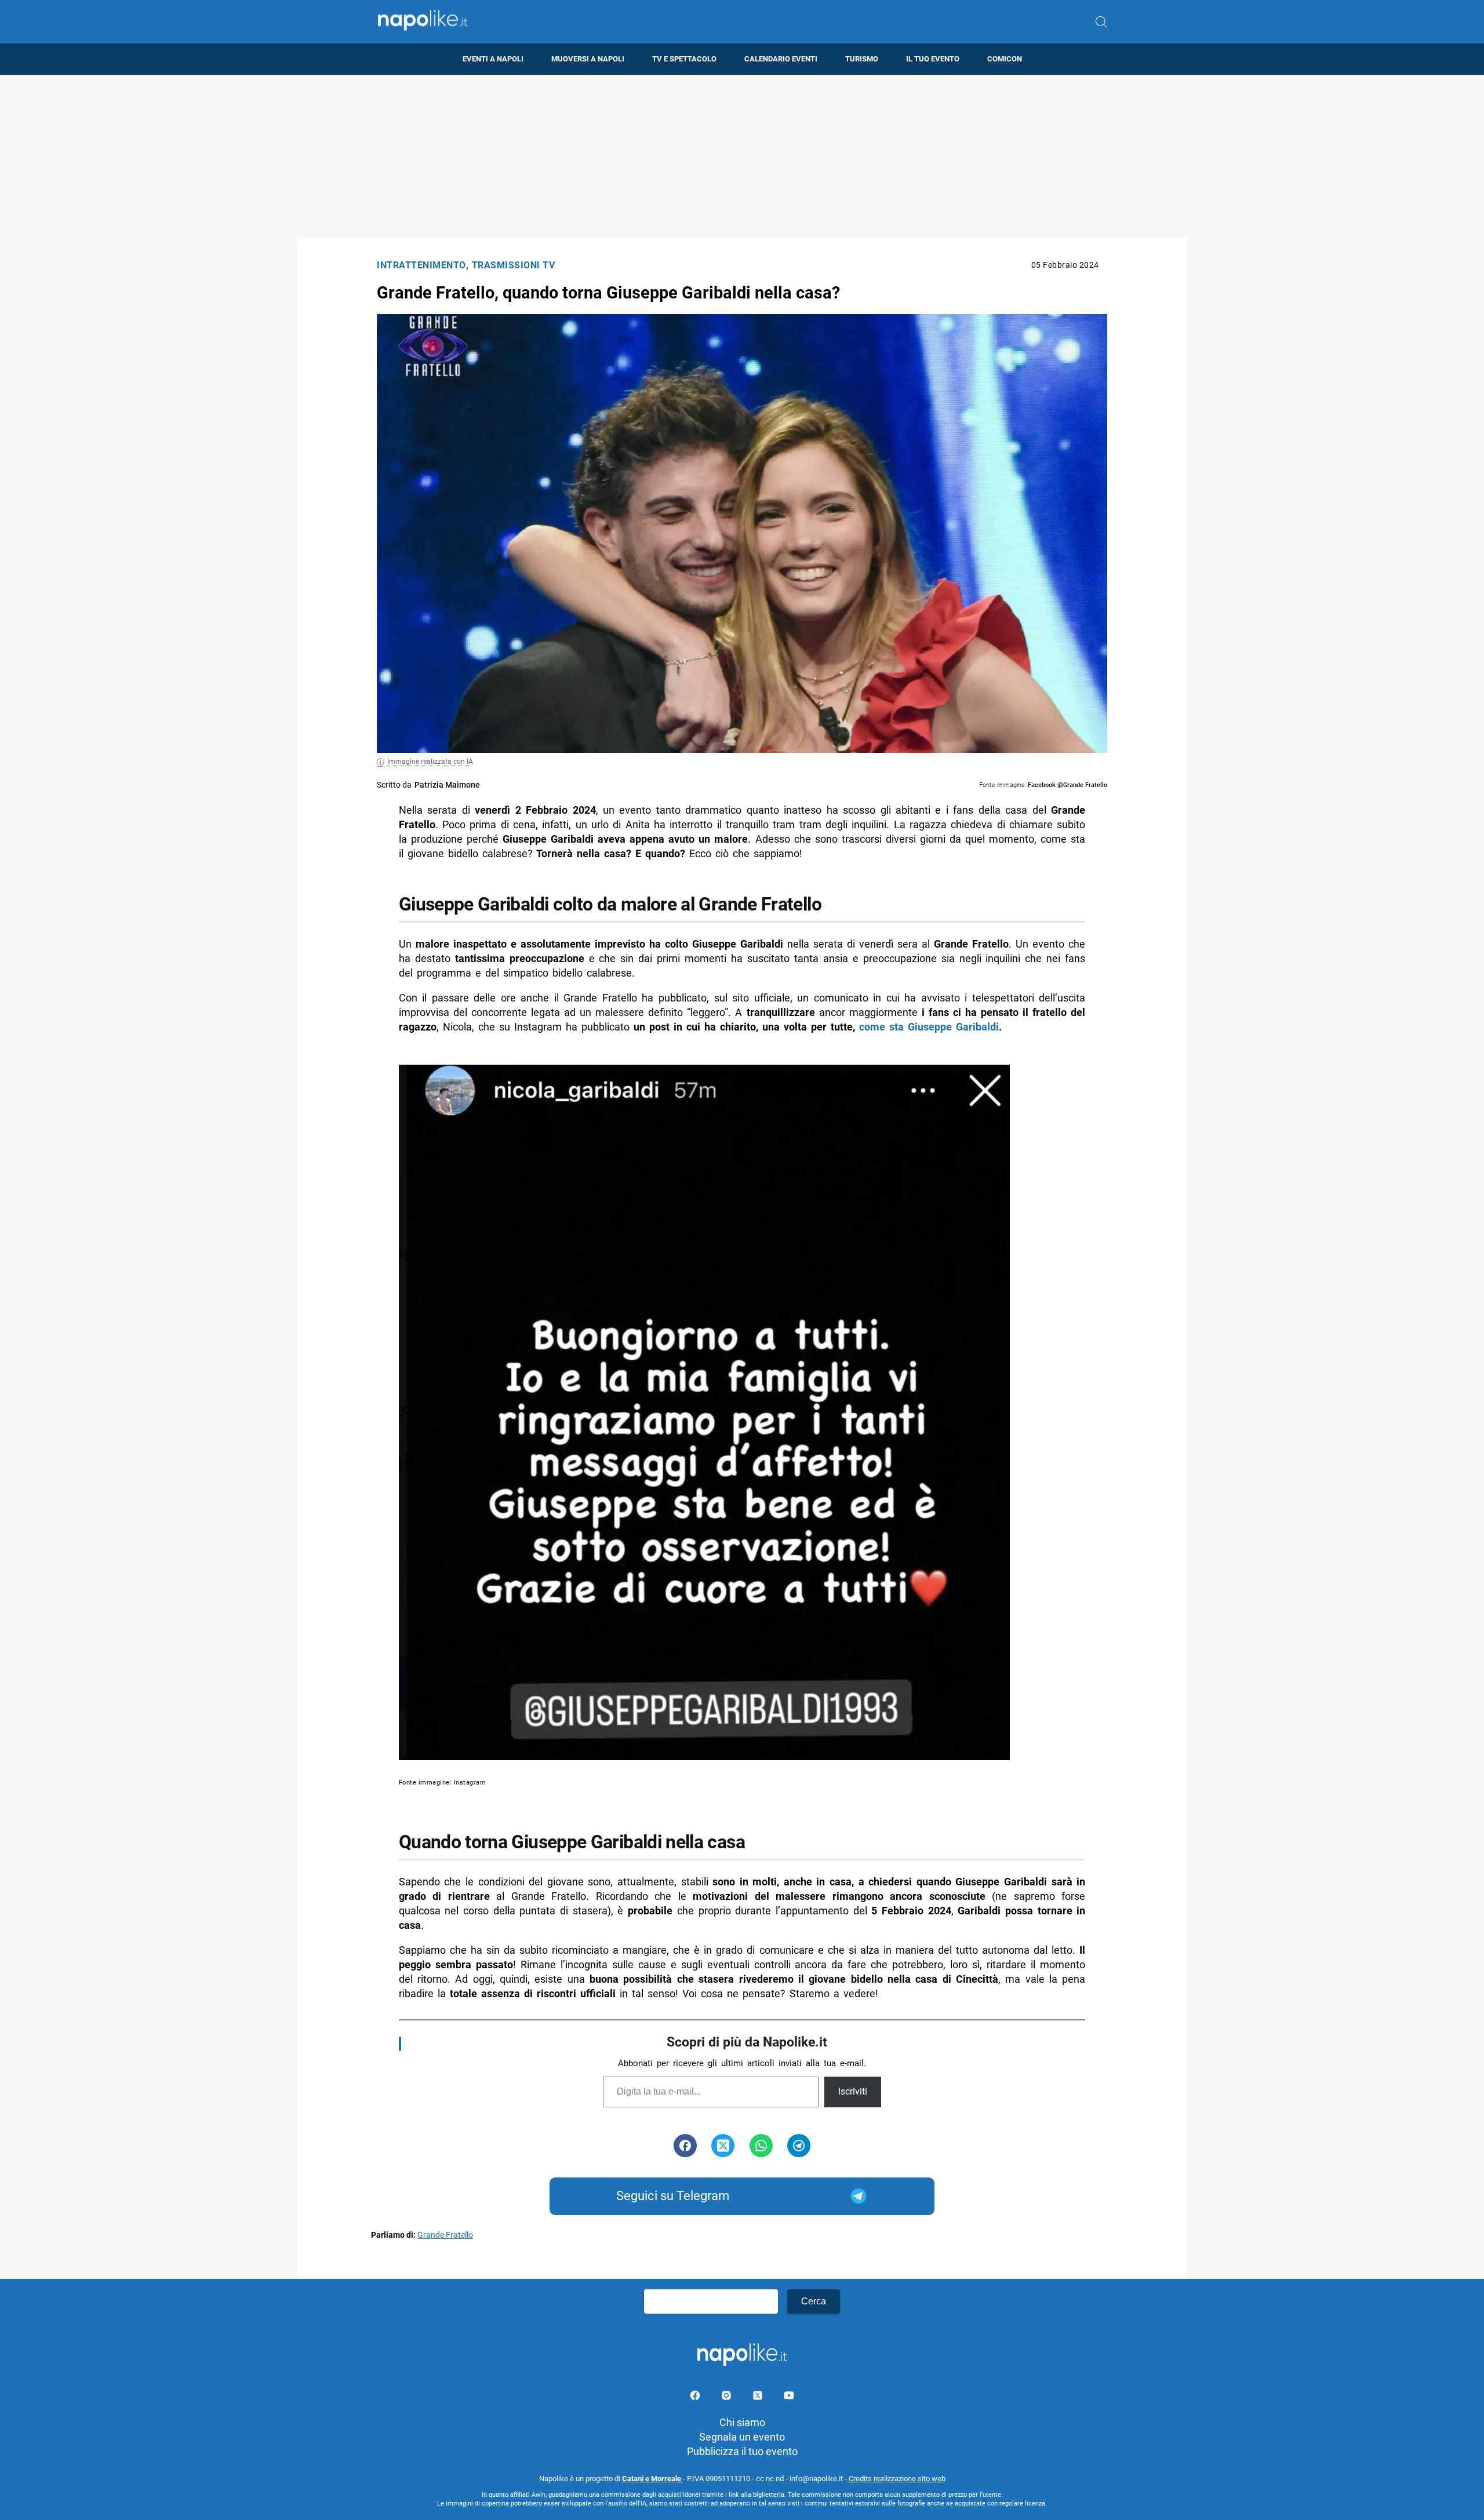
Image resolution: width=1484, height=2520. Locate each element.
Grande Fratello (445, 2235)
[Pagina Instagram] (728, 2397)
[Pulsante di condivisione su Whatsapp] (761, 2146)
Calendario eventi (781, 59)
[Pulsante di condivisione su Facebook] (685, 2146)
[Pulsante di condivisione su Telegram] (799, 2146)
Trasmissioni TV (514, 265)
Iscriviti (853, 2091)
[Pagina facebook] (696, 2397)
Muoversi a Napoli (588, 59)
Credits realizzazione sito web (897, 2479)
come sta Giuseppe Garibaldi (929, 1027)
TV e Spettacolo (684, 59)
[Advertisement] (742, 156)
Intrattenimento (421, 265)
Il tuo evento (933, 59)
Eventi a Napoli (493, 59)
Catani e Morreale (652, 2479)
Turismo (862, 59)
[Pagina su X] (759, 2397)
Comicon (1005, 59)
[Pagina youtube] (789, 2397)
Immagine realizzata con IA (430, 762)
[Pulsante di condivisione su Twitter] (723, 2146)
